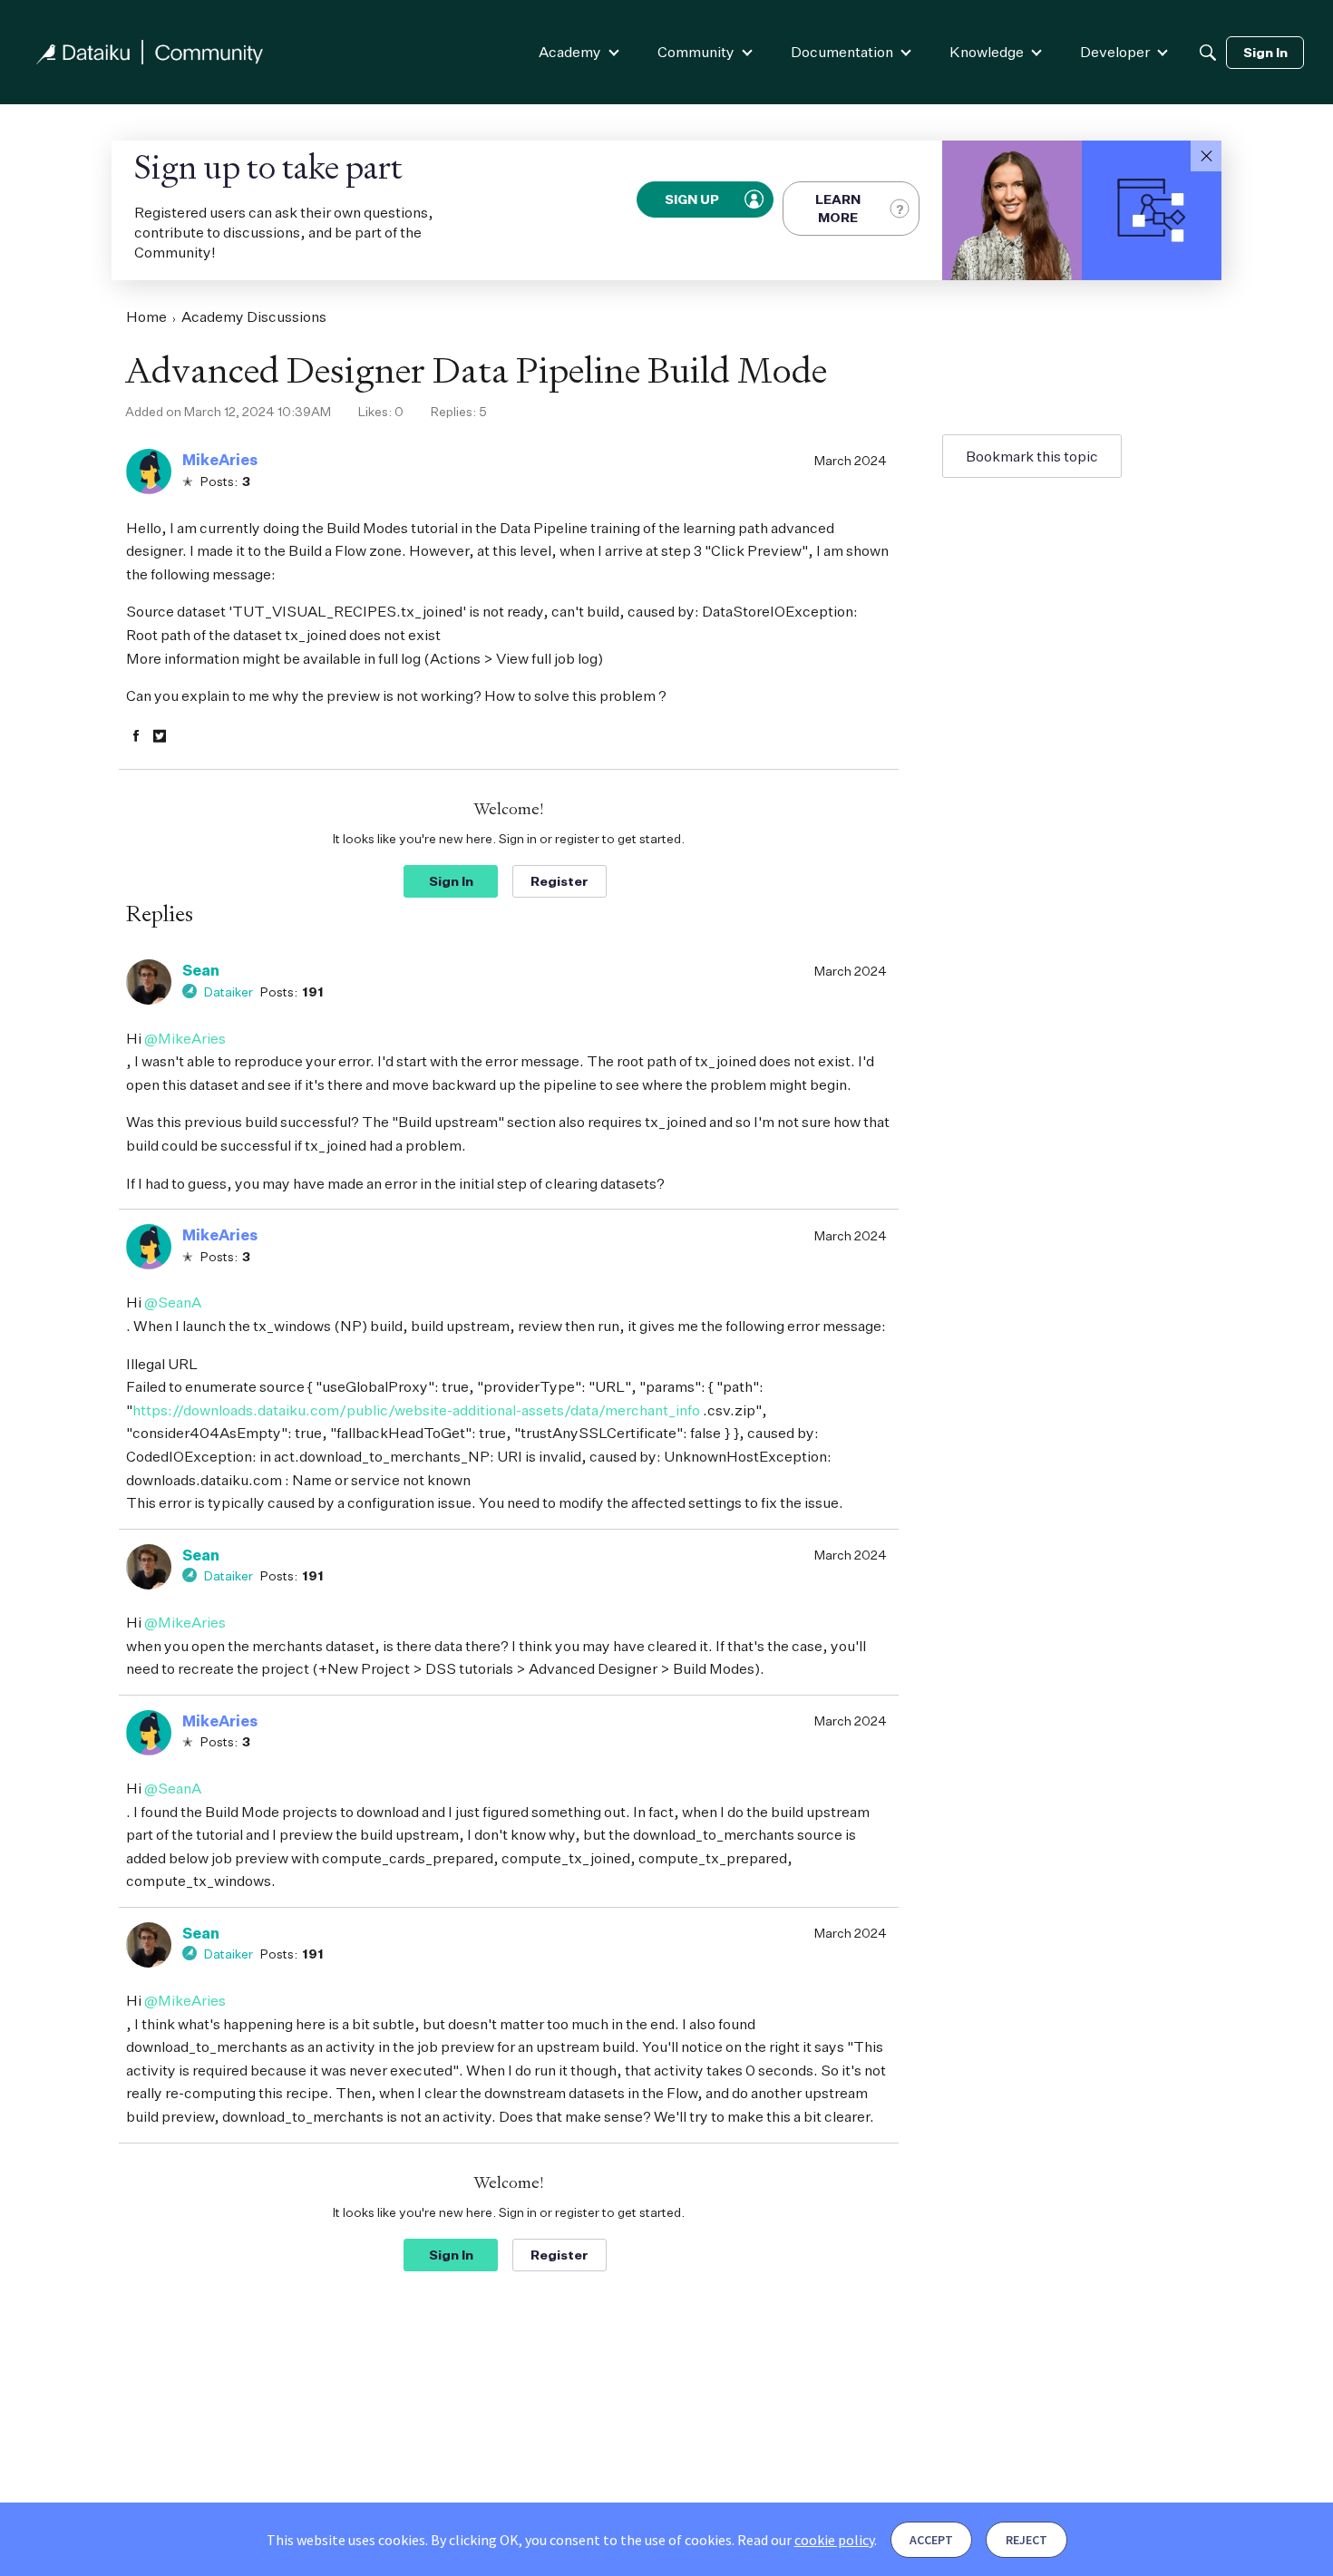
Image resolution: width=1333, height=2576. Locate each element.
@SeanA (173, 1302)
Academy (570, 52)
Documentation (842, 52)
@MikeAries (185, 1038)
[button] (1206, 156)
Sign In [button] (451, 881)
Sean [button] (201, 970)
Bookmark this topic (1032, 456)
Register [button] (559, 881)
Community (696, 52)
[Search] (1208, 53)
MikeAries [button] (220, 460)
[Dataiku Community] (150, 52)
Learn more (838, 208)
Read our (806, 2540)
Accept (931, 2540)
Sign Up (693, 199)
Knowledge (987, 52)
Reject (1027, 2540)
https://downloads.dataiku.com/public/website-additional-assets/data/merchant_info (416, 1410)
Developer (1115, 52)
